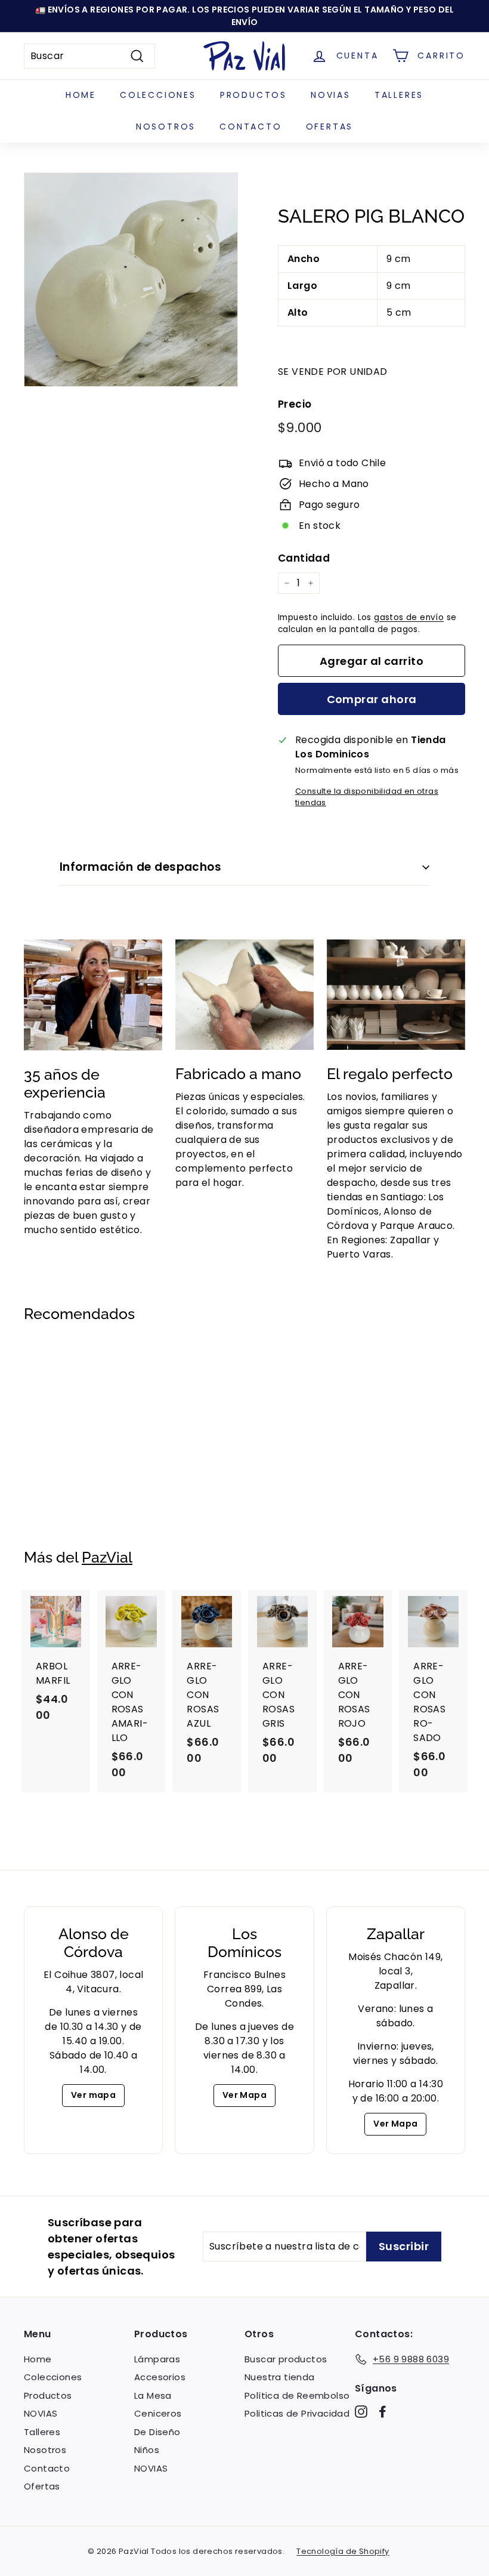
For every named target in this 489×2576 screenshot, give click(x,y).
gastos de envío (409, 617)
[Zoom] (131, 280)
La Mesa (153, 2395)
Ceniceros (158, 2413)
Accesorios (160, 2377)
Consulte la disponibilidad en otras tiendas (367, 797)
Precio (295, 404)
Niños (147, 2450)
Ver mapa (93, 2095)
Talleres (399, 95)
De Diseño (157, 2432)
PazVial (107, 1557)
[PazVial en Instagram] (361, 2412)
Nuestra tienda (280, 2377)
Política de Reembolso (297, 2395)
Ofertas (330, 127)
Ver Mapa (244, 2095)
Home (81, 95)
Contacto (250, 127)
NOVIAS (331, 95)
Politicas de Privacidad (297, 2413)
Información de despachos (140, 867)
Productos (253, 95)
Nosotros (166, 127)
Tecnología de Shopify (343, 2551)
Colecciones (158, 95)
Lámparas (157, 2359)
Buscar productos (286, 2359)
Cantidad (304, 558)
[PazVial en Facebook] (383, 2412)
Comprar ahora (372, 699)
